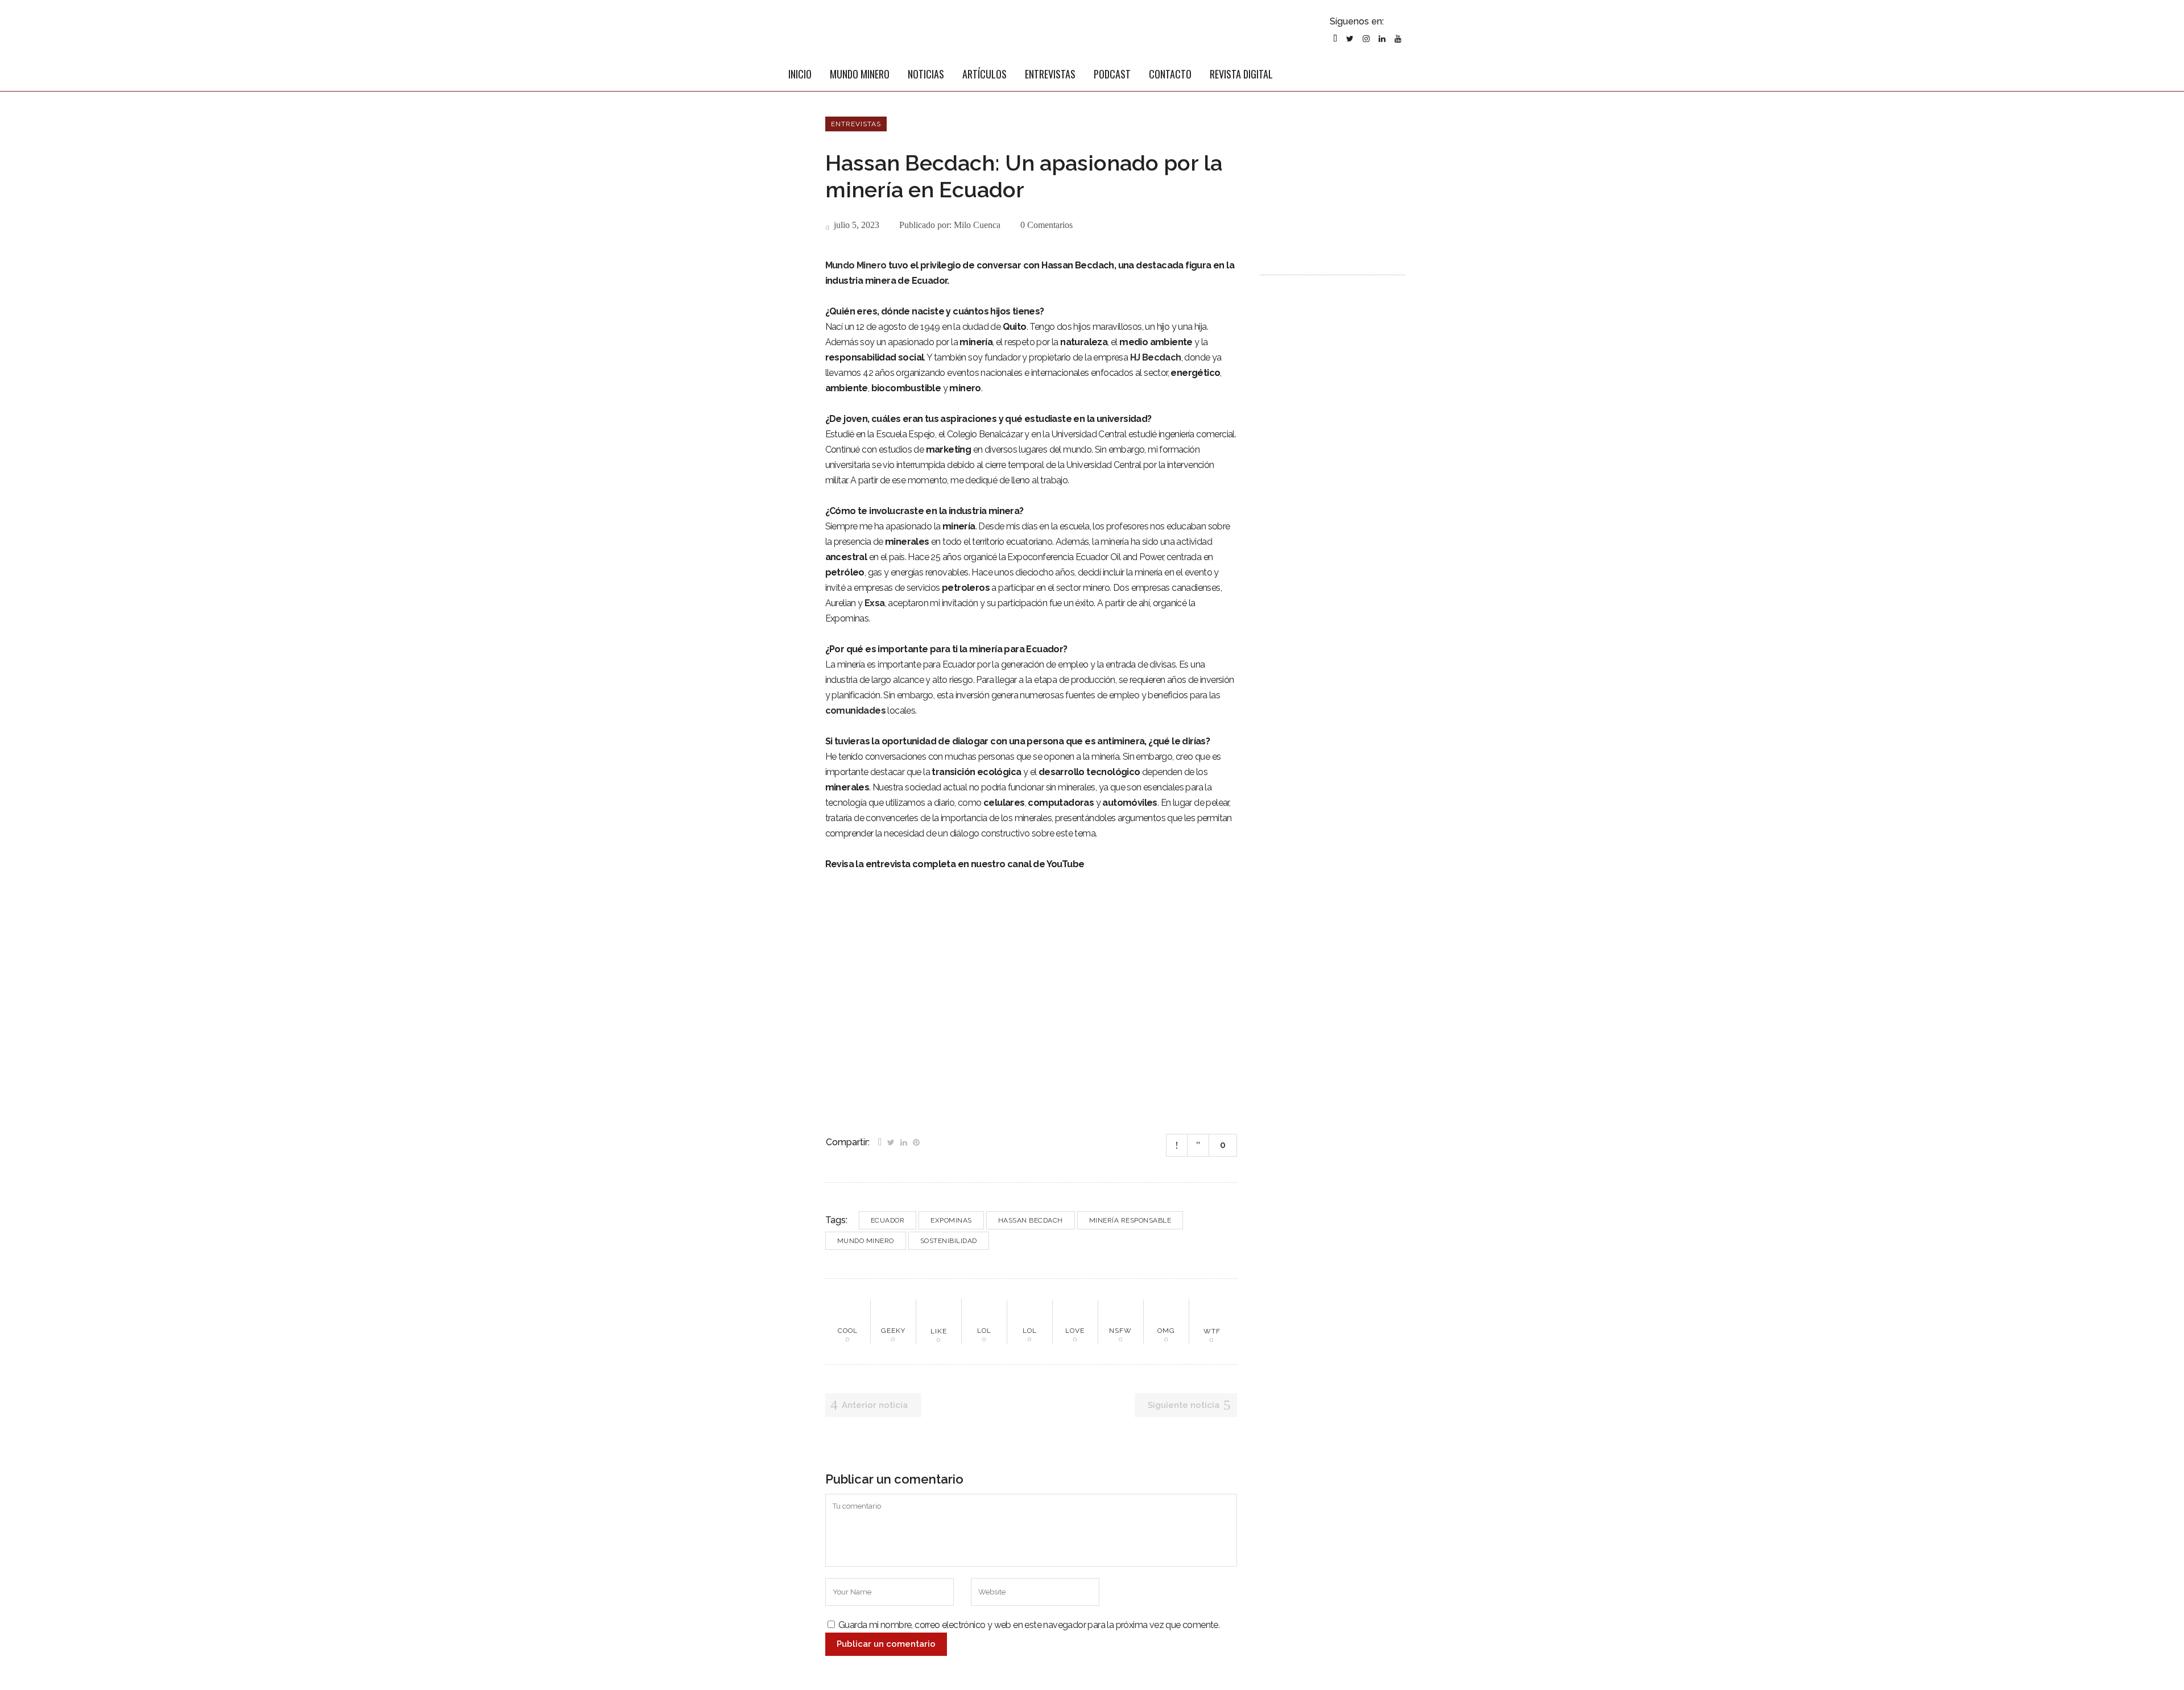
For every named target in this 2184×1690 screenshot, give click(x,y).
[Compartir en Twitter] (891, 1141)
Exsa (875, 603)
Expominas (951, 1220)
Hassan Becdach (1031, 1220)
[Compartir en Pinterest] (916, 1141)
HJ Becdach (1156, 357)
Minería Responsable (1130, 1220)
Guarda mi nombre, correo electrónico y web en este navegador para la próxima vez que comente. (1029, 1625)
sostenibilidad (949, 1241)
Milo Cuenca (977, 225)
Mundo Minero (856, 265)
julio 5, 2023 (855, 225)
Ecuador (888, 1220)
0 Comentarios (1046, 225)
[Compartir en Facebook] (880, 1141)
